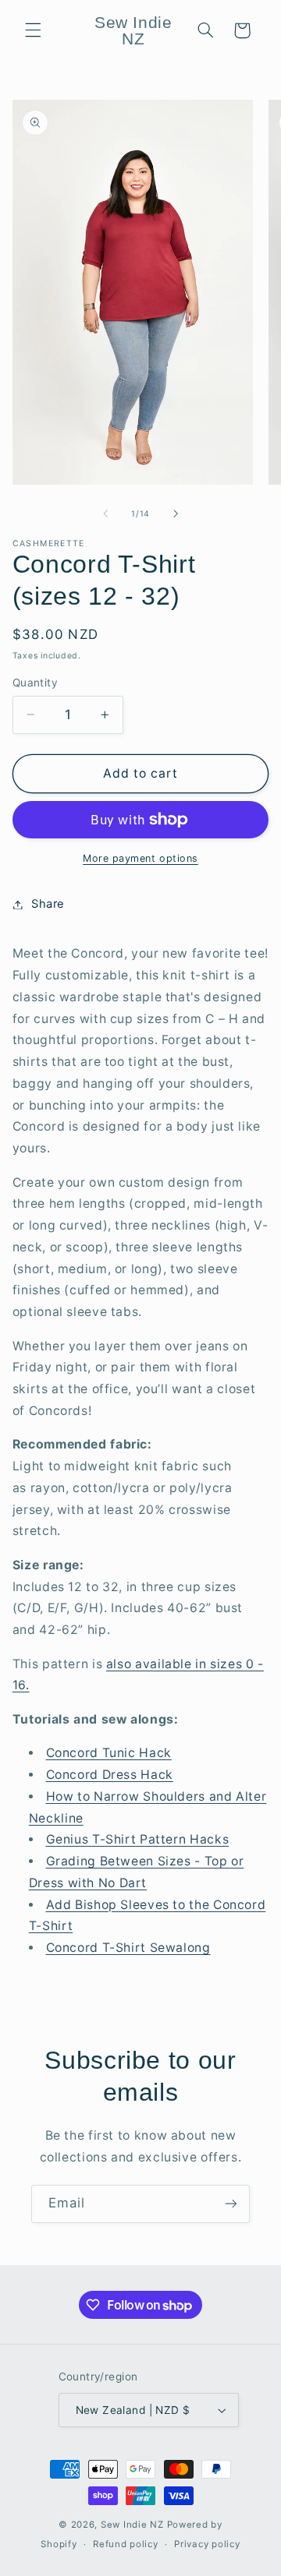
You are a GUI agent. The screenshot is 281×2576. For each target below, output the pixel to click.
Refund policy (126, 2544)
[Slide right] (176, 513)
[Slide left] (105, 513)
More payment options (140, 858)
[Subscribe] (231, 2204)
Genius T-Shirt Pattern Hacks (138, 1839)
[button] (33, 30)
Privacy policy (207, 2544)
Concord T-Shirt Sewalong (128, 1948)
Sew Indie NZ (132, 2525)
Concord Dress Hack (110, 1775)
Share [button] (48, 904)
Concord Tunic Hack (109, 1753)
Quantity (35, 683)
